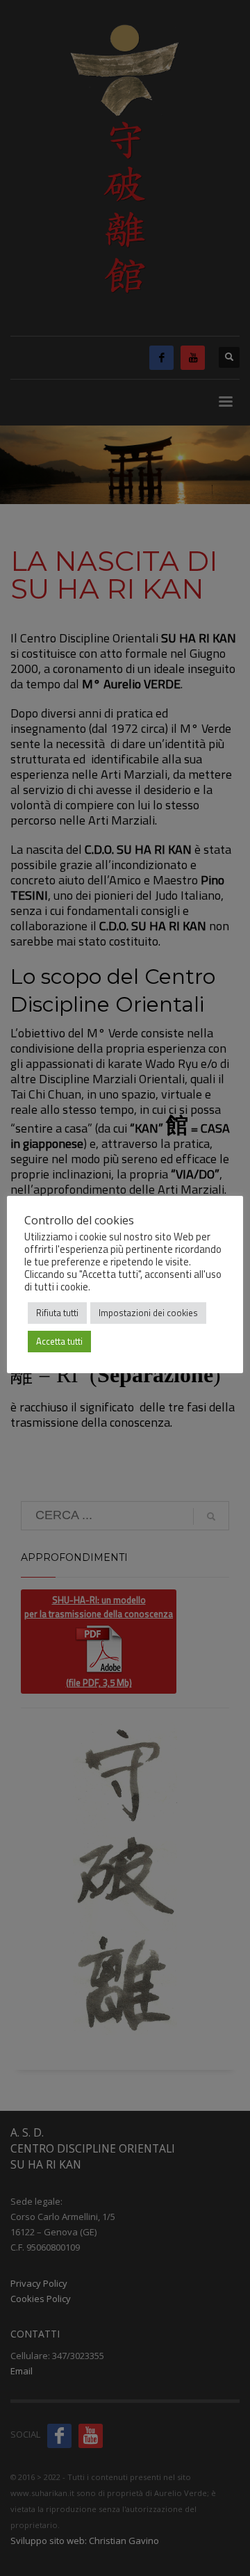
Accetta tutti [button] (59, 1341)
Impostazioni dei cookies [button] (148, 1313)
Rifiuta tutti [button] (57, 1313)
